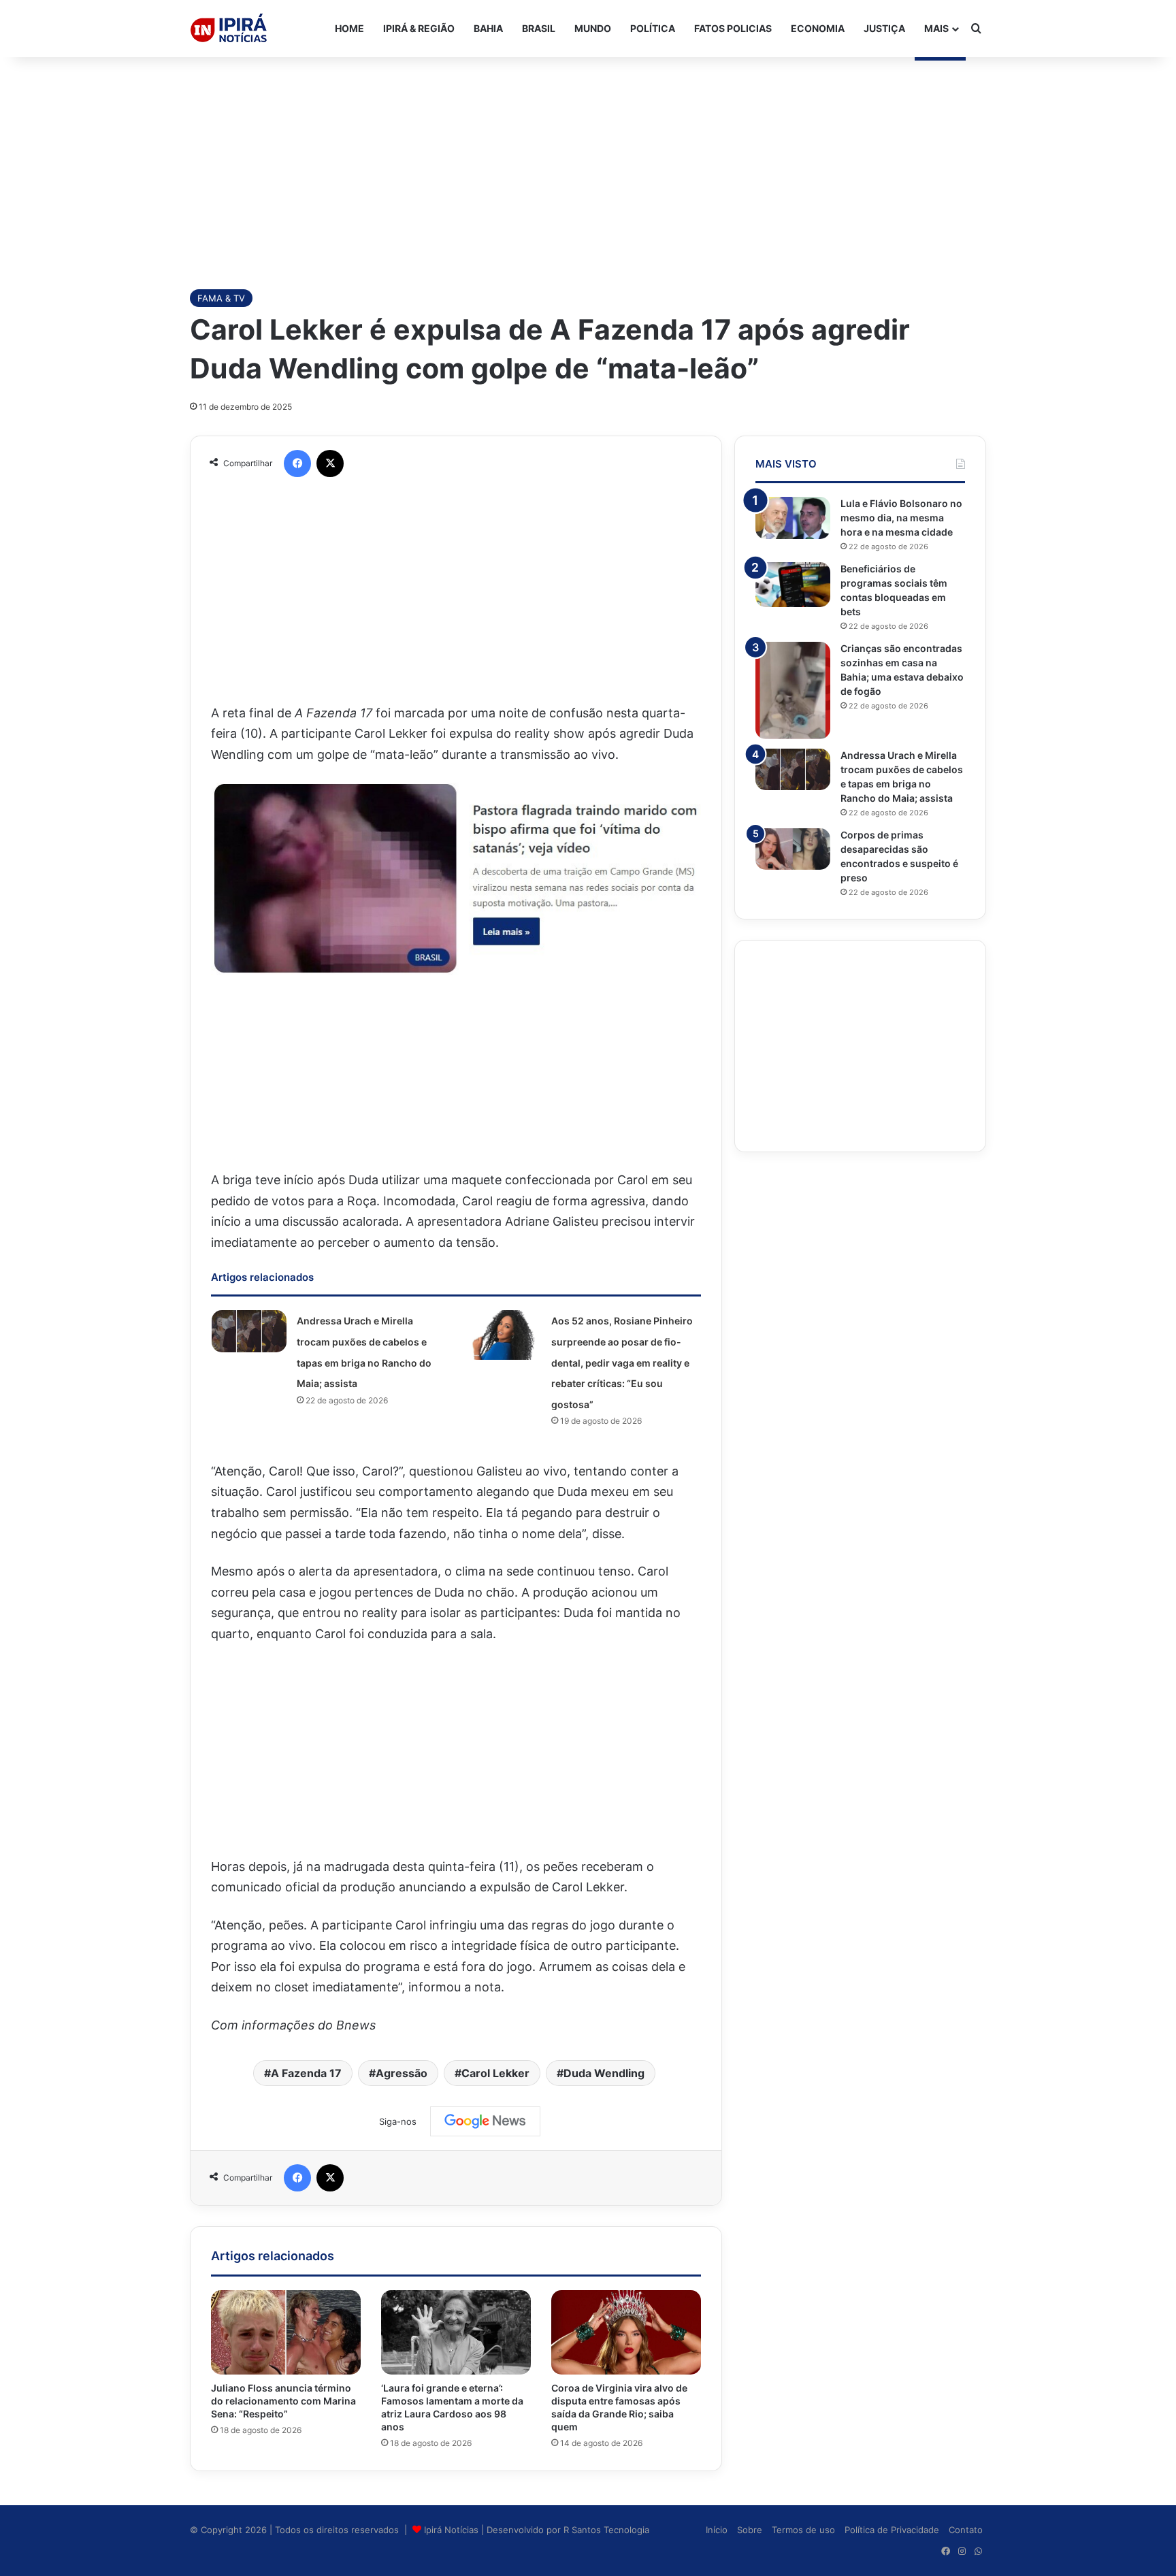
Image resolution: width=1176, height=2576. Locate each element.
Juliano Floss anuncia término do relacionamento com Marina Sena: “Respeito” (283, 2401)
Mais (936, 28)
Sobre (750, 2530)
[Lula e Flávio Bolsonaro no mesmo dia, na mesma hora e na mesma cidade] (793, 518)
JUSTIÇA (884, 28)
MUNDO (593, 28)
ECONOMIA (818, 28)
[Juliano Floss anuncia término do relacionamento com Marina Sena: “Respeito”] (286, 2332)
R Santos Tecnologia (606, 2530)
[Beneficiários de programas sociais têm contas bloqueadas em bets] (793, 585)
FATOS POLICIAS (733, 28)
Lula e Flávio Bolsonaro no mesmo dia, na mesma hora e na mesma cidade (901, 518)
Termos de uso (803, 2530)
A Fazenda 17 (306, 2073)
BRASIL (539, 28)
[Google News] (485, 2121)
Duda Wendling (604, 2073)
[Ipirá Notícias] (229, 29)
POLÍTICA (653, 28)
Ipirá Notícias (453, 2530)
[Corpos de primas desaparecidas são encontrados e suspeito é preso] (793, 849)
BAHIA (488, 28)
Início (717, 2530)
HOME (349, 28)
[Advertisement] (588, 166)
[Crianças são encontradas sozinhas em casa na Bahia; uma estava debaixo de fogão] (793, 690)
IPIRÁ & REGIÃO (419, 28)
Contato (966, 2530)
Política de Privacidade (892, 2530)
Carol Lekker (495, 2073)
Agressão (402, 2073)
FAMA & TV (221, 298)
